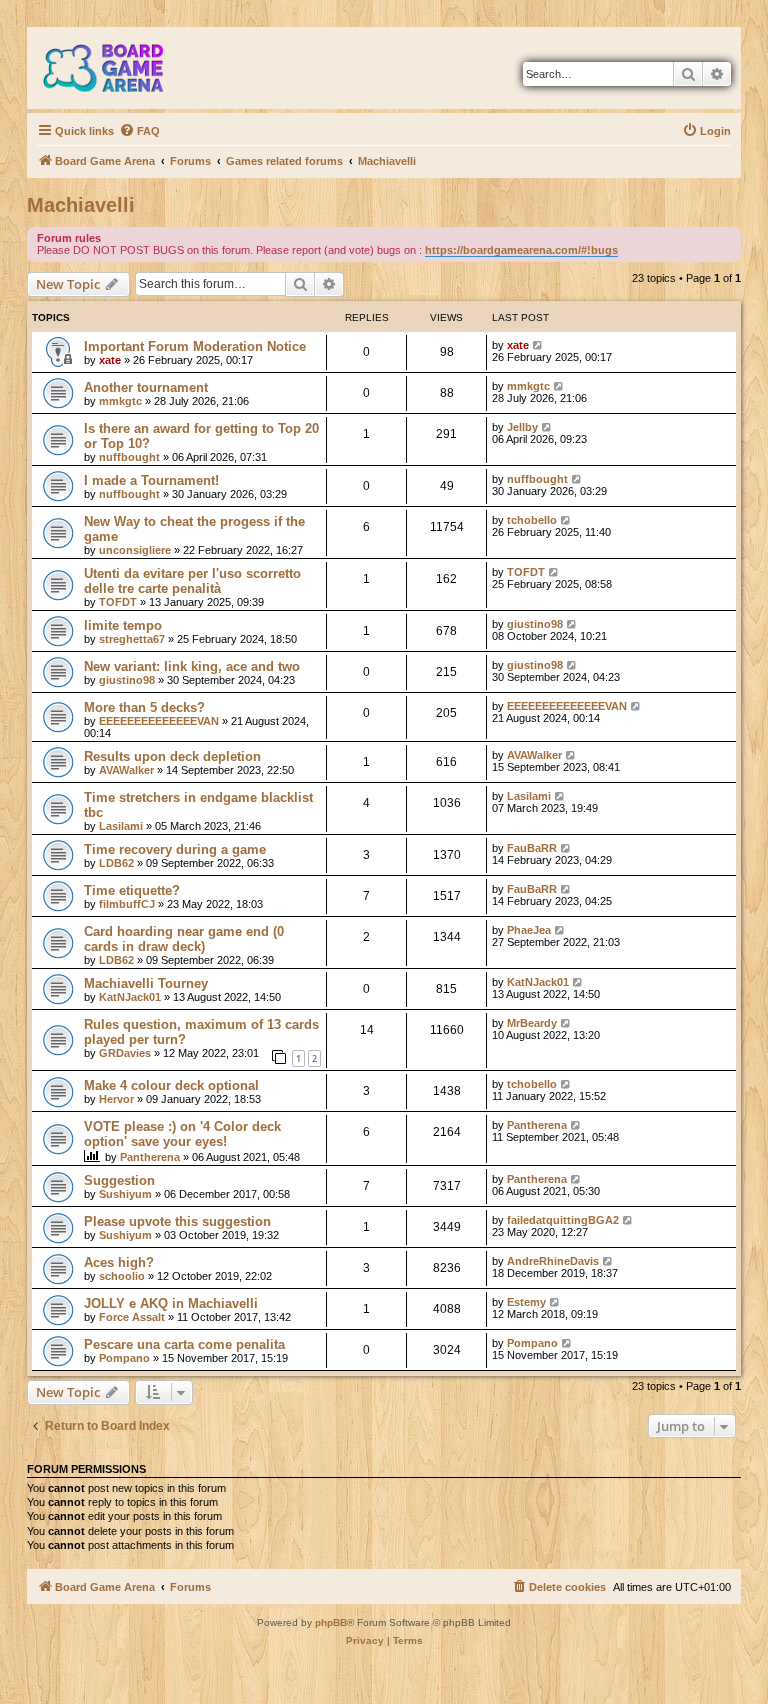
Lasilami (121, 826)
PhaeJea (529, 930)
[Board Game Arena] (118, 68)
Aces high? (119, 1262)
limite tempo (123, 625)
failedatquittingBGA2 (563, 1220)
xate (110, 360)
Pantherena (150, 1157)
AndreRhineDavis (553, 1261)
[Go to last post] (538, 345)
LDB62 (116, 863)
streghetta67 (132, 639)
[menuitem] (139, 131)
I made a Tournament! (151, 480)
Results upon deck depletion (172, 756)
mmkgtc (120, 401)
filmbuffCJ (127, 904)
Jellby (522, 427)
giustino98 (535, 624)
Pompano (124, 1358)
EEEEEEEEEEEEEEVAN (159, 721)
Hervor (116, 1099)
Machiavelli (81, 205)
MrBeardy (532, 1023)
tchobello (532, 520)
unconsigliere (135, 550)
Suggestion (119, 1180)
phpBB (331, 1622)
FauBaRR (532, 848)
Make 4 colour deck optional (171, 1085)
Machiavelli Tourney (146, 983)
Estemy (526, 1302)
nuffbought (129, 457)
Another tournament (146, 387)
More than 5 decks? (144, 707)
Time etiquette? (132, 890)
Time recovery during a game (175, 849)
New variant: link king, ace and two (192, 666)
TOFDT (118, 602)
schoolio (122, 1276)
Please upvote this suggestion (177, 1221)
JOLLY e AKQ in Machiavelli (171, 1303)
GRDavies (125, 1053)
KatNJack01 (130, 997)
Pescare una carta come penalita (184, 1344)
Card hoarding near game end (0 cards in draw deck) (184, 939)
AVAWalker (126, 770)
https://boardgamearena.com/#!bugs (521, 250)
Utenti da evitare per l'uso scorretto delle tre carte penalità (192, 581)
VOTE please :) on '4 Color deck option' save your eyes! (182, 1134)
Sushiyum (125, 1194)
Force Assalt (132, 1317)
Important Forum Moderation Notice (195, 346)
